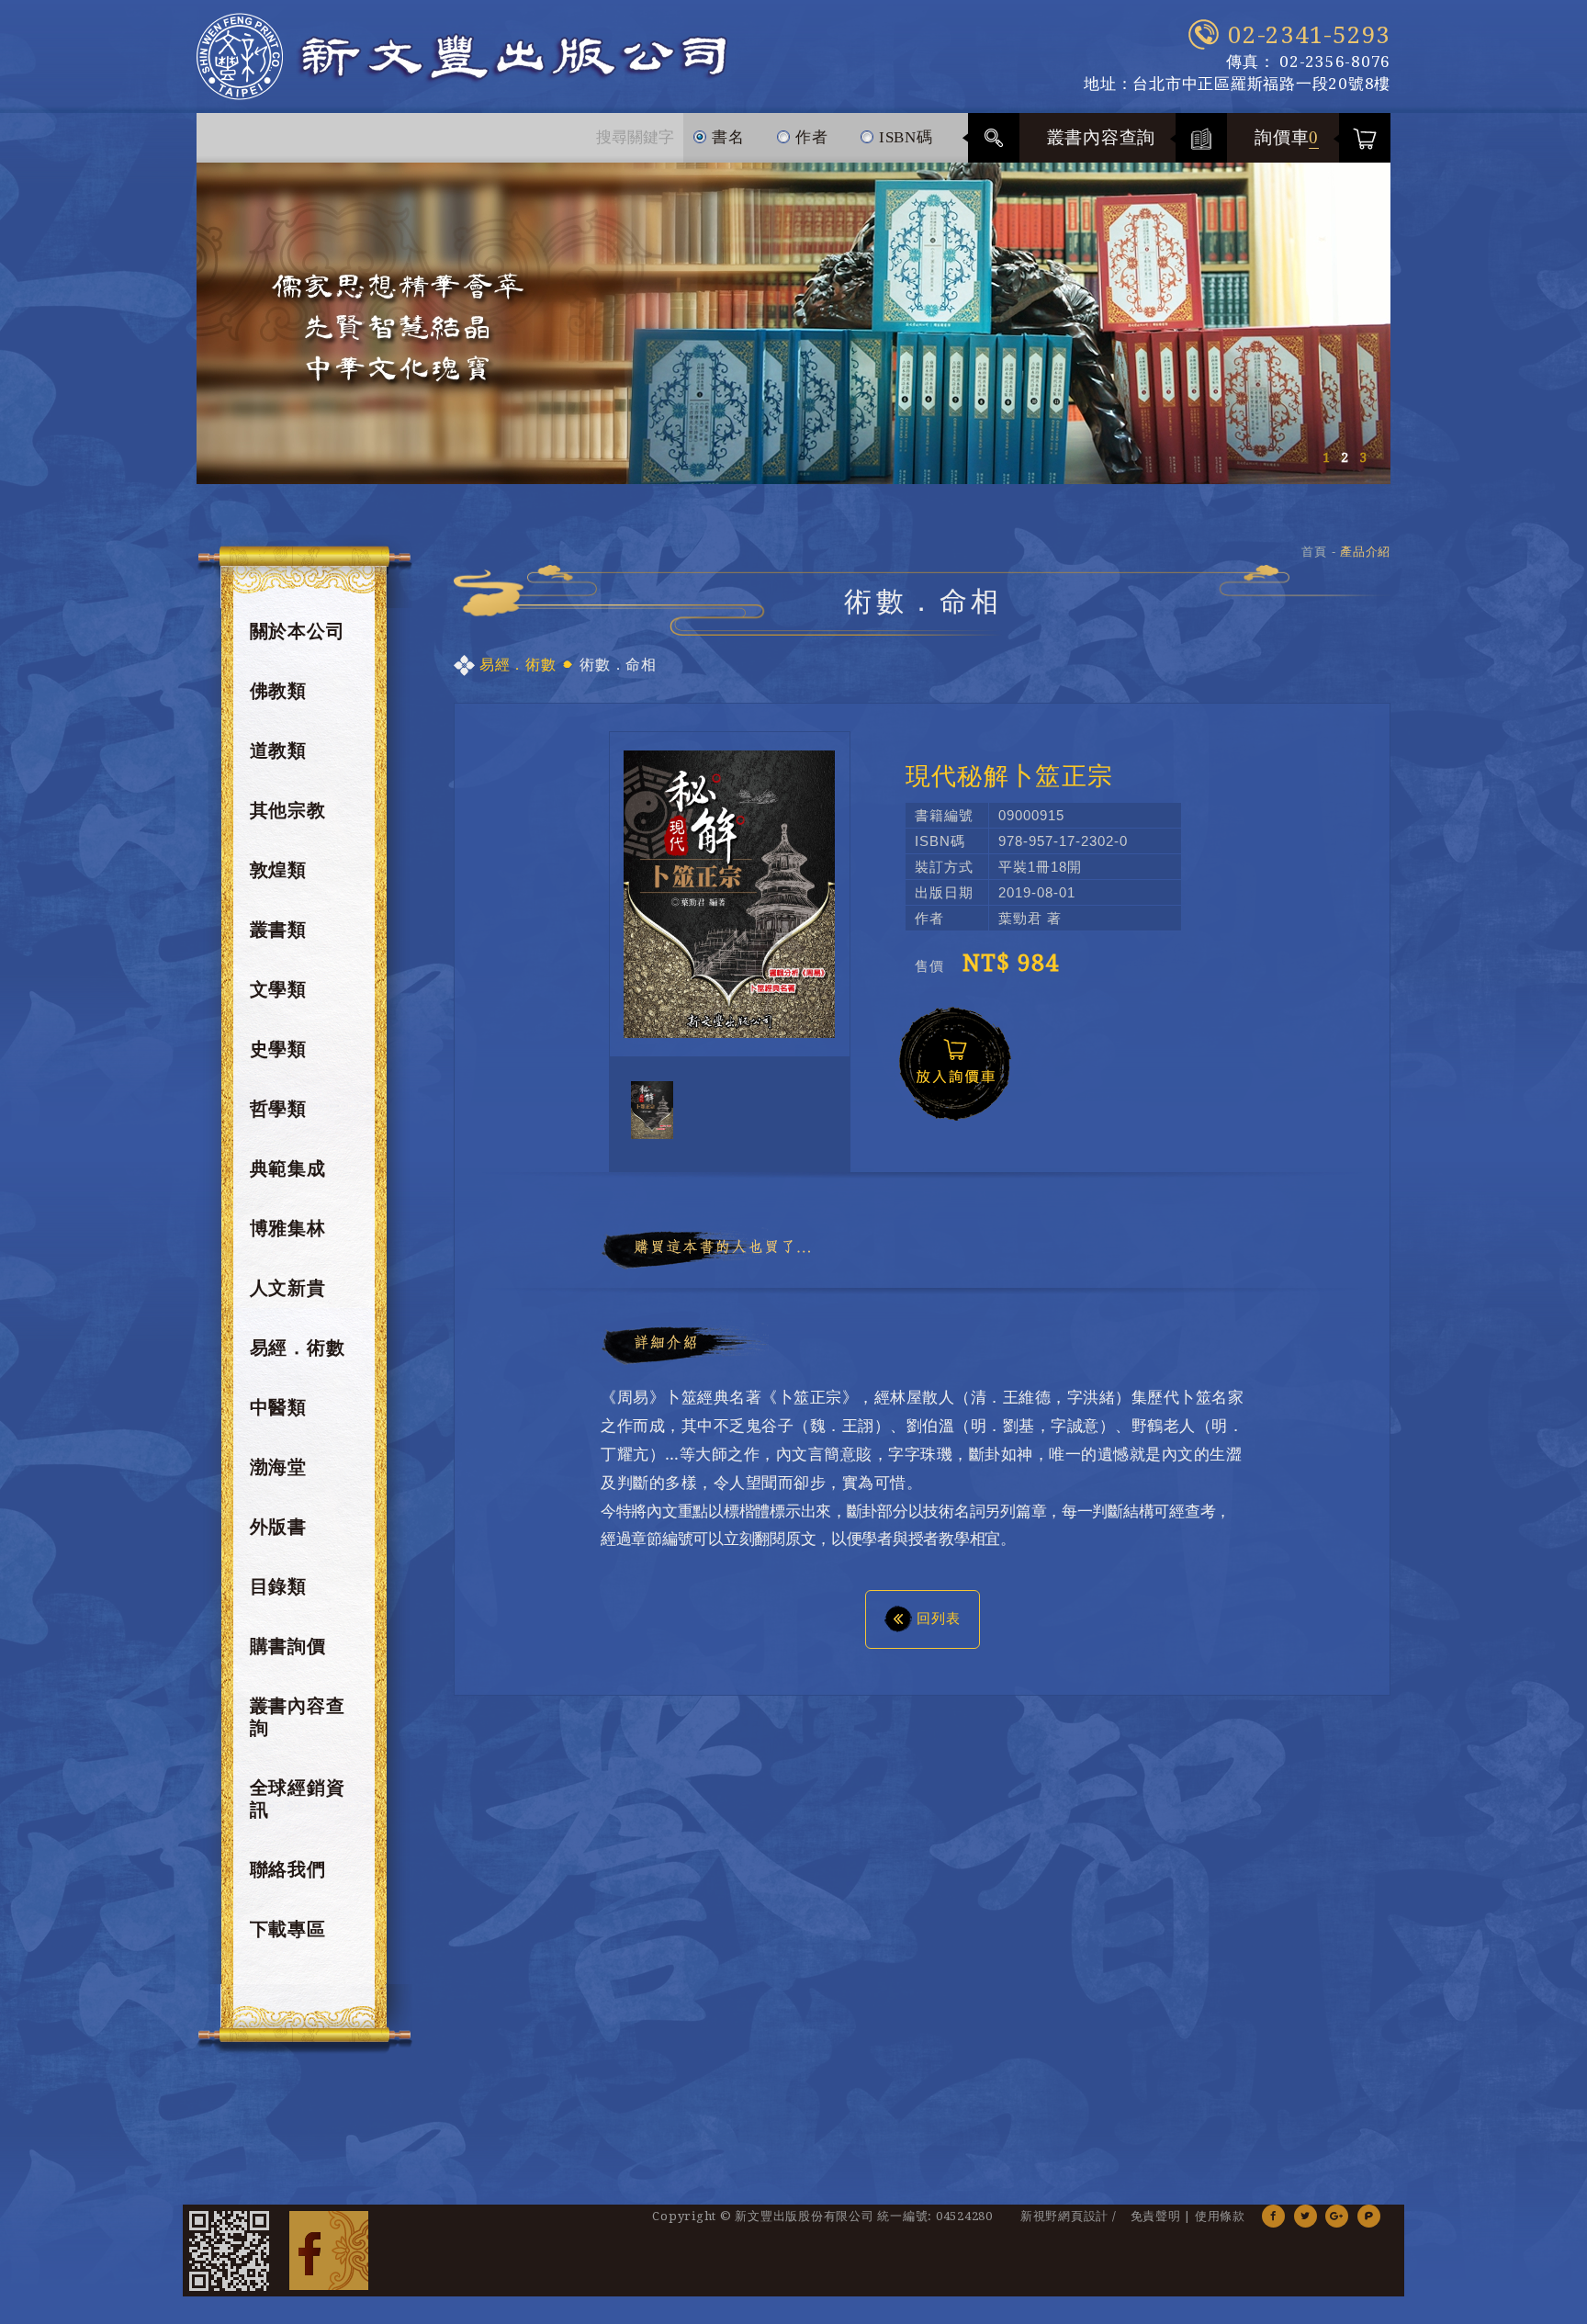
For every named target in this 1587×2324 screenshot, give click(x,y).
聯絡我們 (288, 1869)
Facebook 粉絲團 (329, 2251)
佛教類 (278, 691)
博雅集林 (288, 1228)
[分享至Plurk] (1369, 2216)
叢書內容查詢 (1102, 137)
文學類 (278, 989)
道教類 (278, 750)
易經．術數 (298, 1348)
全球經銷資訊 (298, 1799)
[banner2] (793, 323)
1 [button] (1326, 457)
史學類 (278, 1049)
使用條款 (1220, 2216)
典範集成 (288, 1168)
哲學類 (278, 1109)
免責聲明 (1156, 2216)
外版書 (278, 1527)
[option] (793, 323)
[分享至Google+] (1337, 2216)
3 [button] (1363, 457)
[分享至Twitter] (1306, 2216)
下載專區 (288, 1929)
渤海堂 (278, 1467)
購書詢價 (288, 1646)
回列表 (939, 1618)
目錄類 (278, 1586)
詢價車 (1287, 137)
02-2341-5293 (1309, 35)
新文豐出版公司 (462, 56)
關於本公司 (298, 631)
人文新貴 (288, 1288)
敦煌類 (278, 870)
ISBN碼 (904, 137)
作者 (809, 137)
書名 (726, 137)
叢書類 (278, 930)
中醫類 (278, 1407)
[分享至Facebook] (1273, 2216)
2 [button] (1345, 457)
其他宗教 (288, 810)
